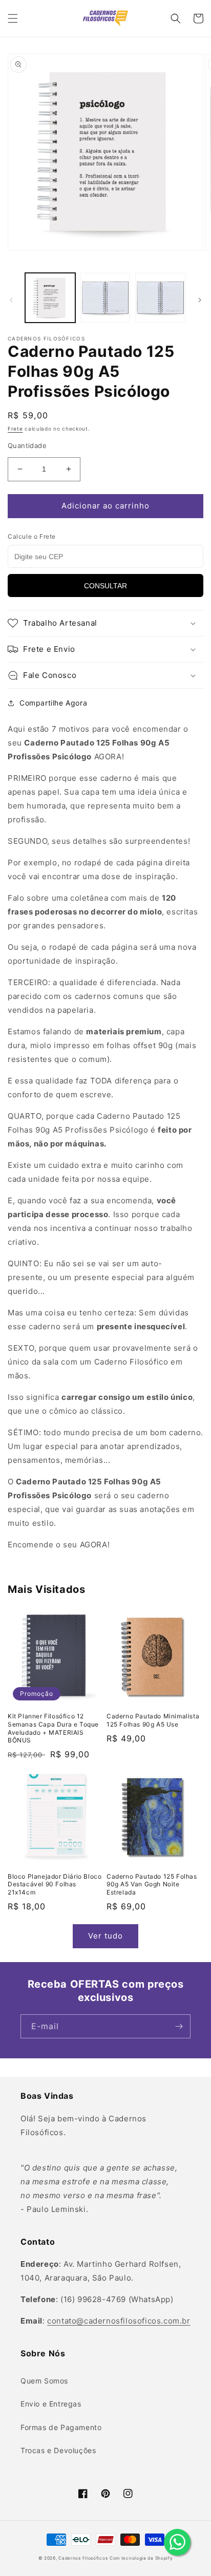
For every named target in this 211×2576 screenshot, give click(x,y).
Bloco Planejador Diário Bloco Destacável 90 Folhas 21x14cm (55, 1884)
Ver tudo (105, 1936)
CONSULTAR (105, 586)
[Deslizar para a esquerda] (11, 300)
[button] (13, 18)
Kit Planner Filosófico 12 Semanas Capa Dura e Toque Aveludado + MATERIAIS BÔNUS (53, 1728)
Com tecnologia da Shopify (141, 2558)
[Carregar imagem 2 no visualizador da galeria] (105, 298)
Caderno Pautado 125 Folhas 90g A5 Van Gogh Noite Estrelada (152, 1884)
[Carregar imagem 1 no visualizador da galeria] (50, 298)
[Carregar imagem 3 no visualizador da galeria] (160, 298)
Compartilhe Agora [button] (53, 703)
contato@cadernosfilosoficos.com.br (119, 2321)
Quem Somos (44, 2381)
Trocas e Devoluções (58, 2450)
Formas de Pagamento (61, 2427)
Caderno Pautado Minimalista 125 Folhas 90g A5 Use (153, 1720)
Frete (15, 429)
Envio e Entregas (51, 2404)
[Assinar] (179, 2026)
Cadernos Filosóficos (83, 2558)
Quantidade (27, 445)
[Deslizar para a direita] (200, 300)
